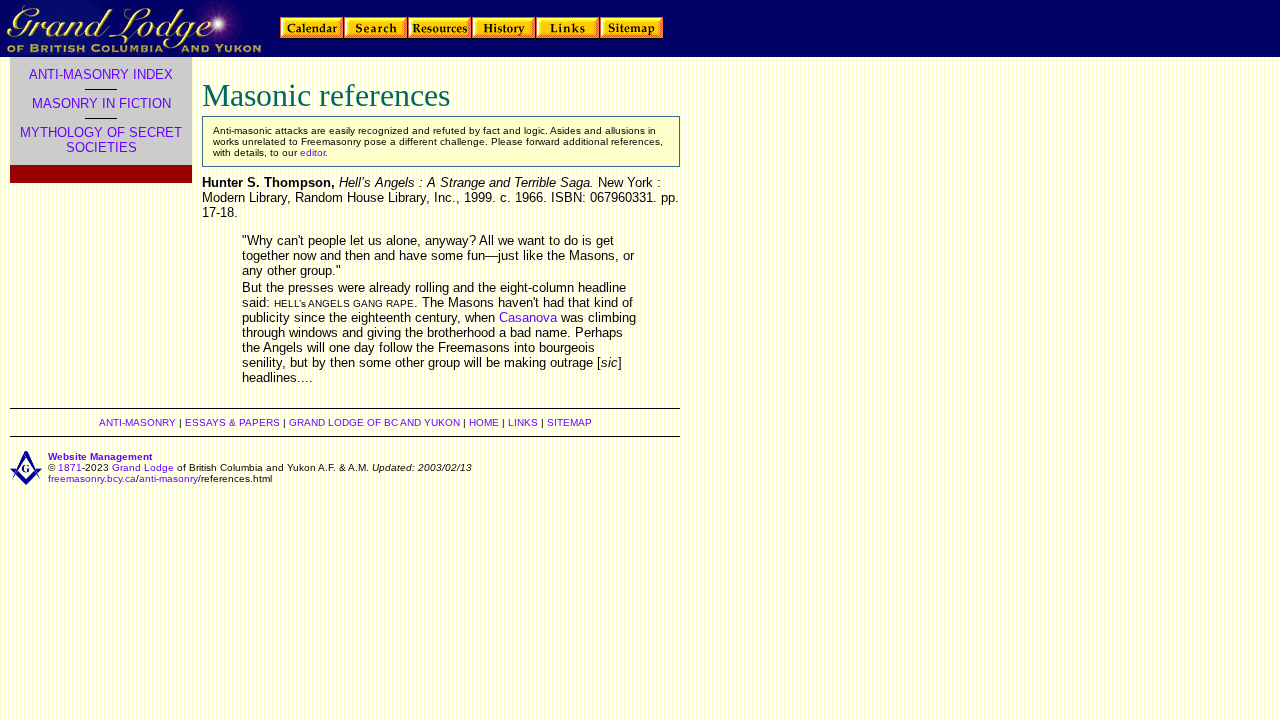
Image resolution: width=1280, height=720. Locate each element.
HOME (484, 422)
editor (311, 152)
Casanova (528, 317)
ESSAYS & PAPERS (232, 422)
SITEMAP (569, 422)
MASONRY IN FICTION (101, 103)
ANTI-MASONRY (137, 422)
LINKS (523, 422)
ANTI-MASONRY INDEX (101, 74)
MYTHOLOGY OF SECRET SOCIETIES (101, 140)
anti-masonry (168, 478)
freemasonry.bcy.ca (92, 478)
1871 (70, 467)
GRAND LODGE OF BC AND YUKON (374, 422)
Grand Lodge (143, 467)
